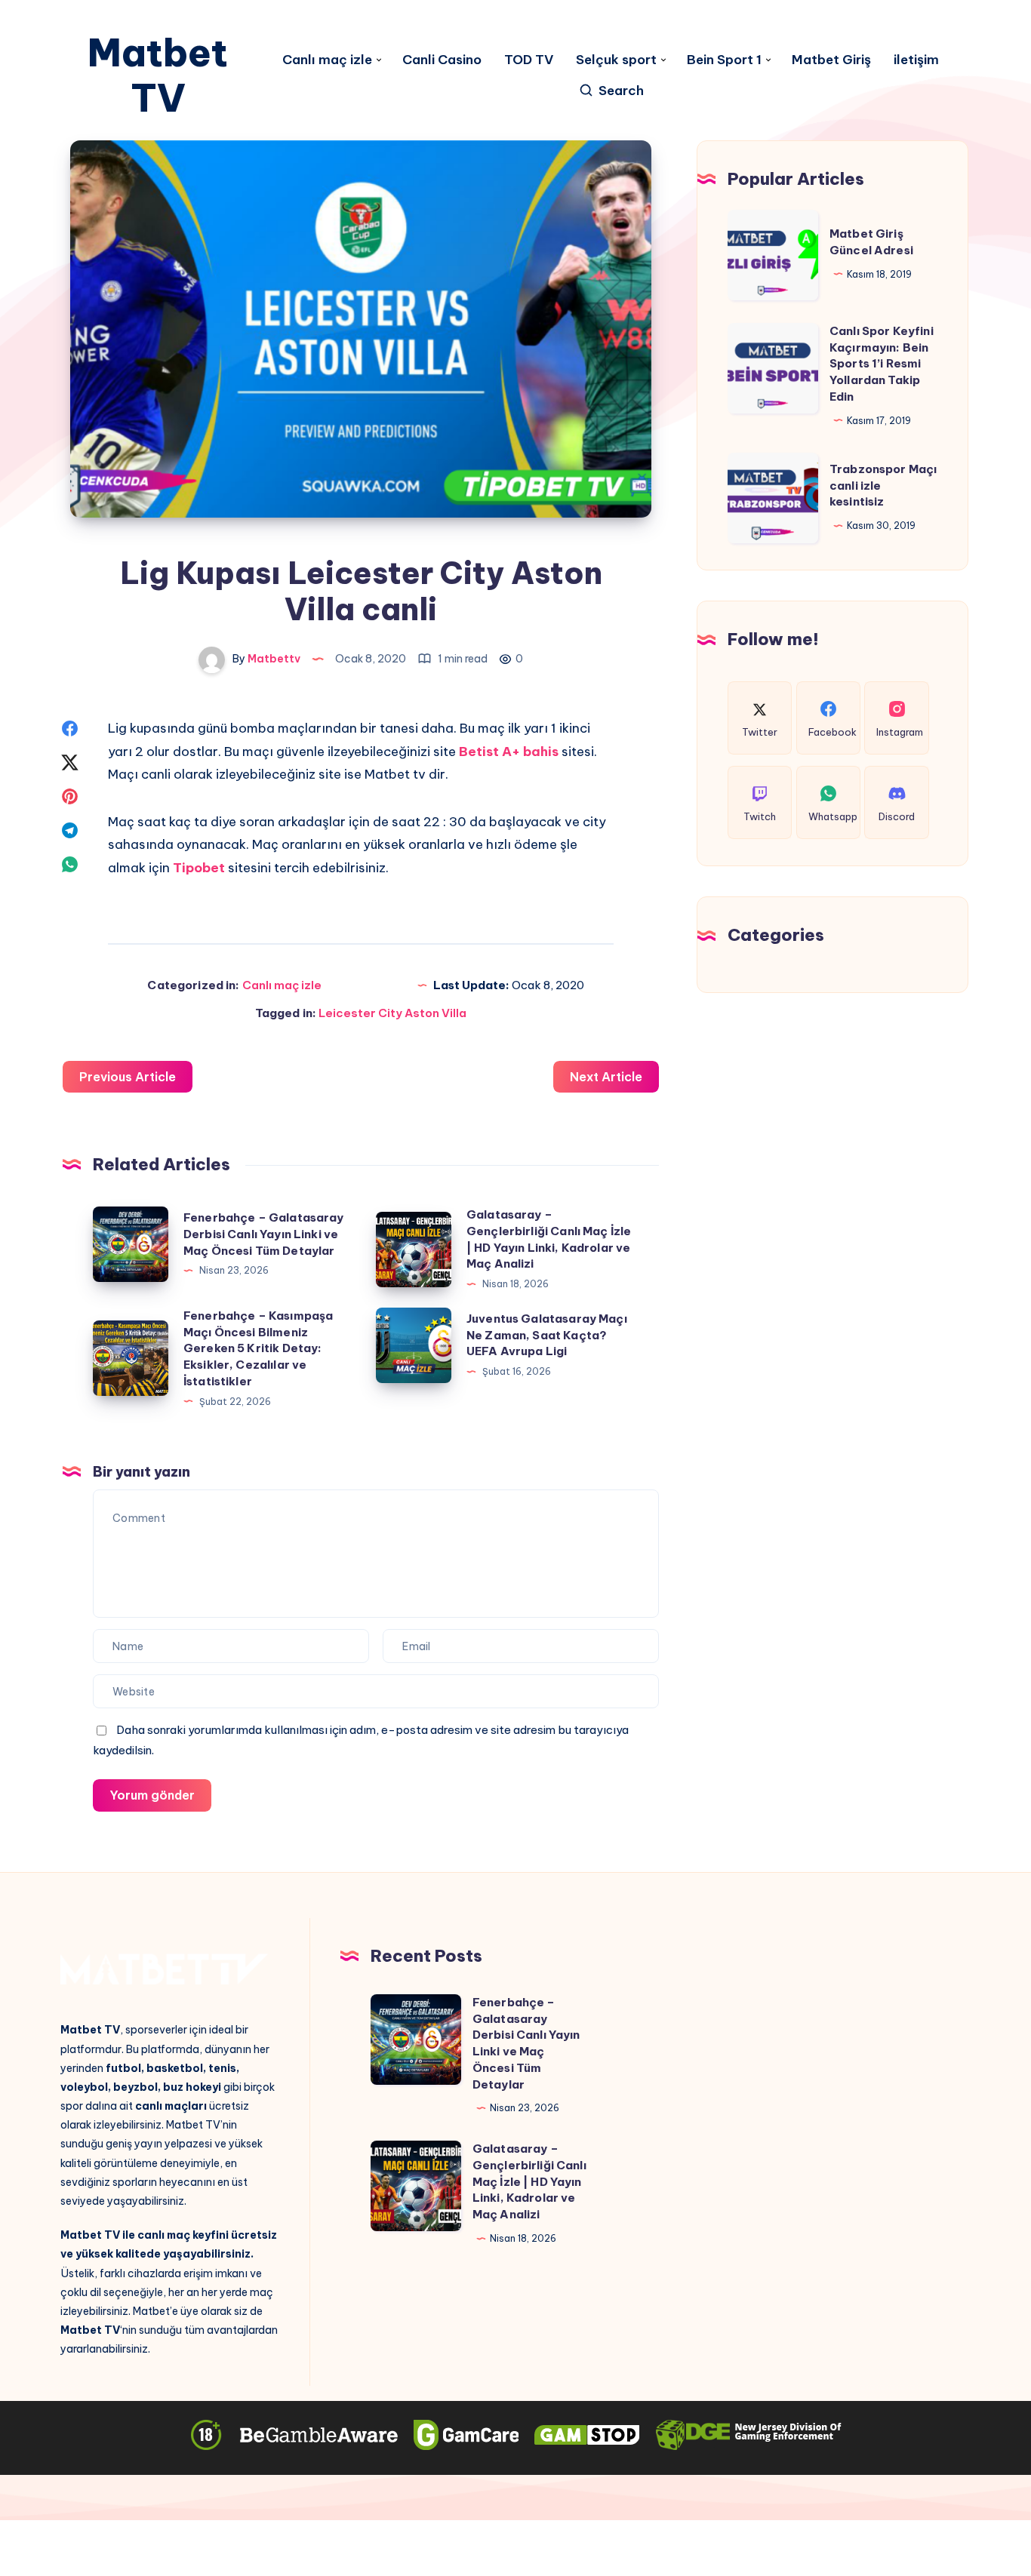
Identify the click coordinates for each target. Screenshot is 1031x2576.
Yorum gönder (152, 1795)
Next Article (606, 1077)
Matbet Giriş (831, 60)
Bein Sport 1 (724, 60)
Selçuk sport (616, 60)
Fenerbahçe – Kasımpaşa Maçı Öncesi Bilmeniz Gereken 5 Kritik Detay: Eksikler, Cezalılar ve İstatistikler (258, 1348)
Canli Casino (442, 60)
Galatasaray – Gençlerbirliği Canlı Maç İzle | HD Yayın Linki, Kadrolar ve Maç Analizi (529, 2181)
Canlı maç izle (327, 60)
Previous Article (128, 1077)
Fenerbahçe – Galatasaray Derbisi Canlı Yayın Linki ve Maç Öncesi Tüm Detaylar (264, 1234)
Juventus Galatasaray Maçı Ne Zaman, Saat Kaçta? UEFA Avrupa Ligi (547, 1335)
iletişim (916, 60)
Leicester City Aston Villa (392, 1013)
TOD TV (529, 60)
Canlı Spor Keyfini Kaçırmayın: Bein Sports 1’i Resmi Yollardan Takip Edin (882, 364)
